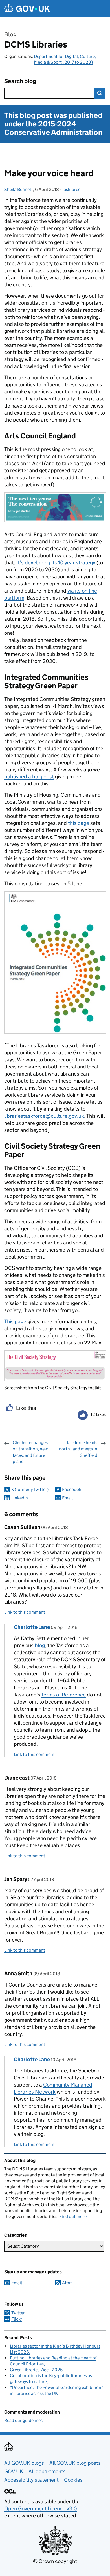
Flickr (17, 2319)
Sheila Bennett (19, 189)
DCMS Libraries (36, 44)
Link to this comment (25, 1612)
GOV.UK (14, 2471)
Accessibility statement (31, 2480)
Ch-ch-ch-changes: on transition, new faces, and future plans (31, 1452)
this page (79, 823)
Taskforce (71, 189)
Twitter (18, 2313)
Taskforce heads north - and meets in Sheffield (78, 1449)
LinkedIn (20, 1498)
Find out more (73, 2217)
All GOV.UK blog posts (75, 2463)
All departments (47, 2471)
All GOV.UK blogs (24, 2463)
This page (15, 1322)
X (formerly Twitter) (30, 1489)
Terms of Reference (63, 1695)
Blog (10, 34)
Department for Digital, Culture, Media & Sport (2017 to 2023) (65, 59)
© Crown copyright (55, 2561)
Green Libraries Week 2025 (36, 2370)
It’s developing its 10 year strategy (56, 563)
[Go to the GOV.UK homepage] (27, 9)
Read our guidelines (23, 2420)
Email (67, 1498)
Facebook (72, 1489)
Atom (67, 2283)
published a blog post (29, 777)
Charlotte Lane (32, 1627)
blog (40, 1645)
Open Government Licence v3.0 (41, 2509)
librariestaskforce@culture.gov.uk (44, 1116)
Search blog (20, 81)
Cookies (73, 2480)
